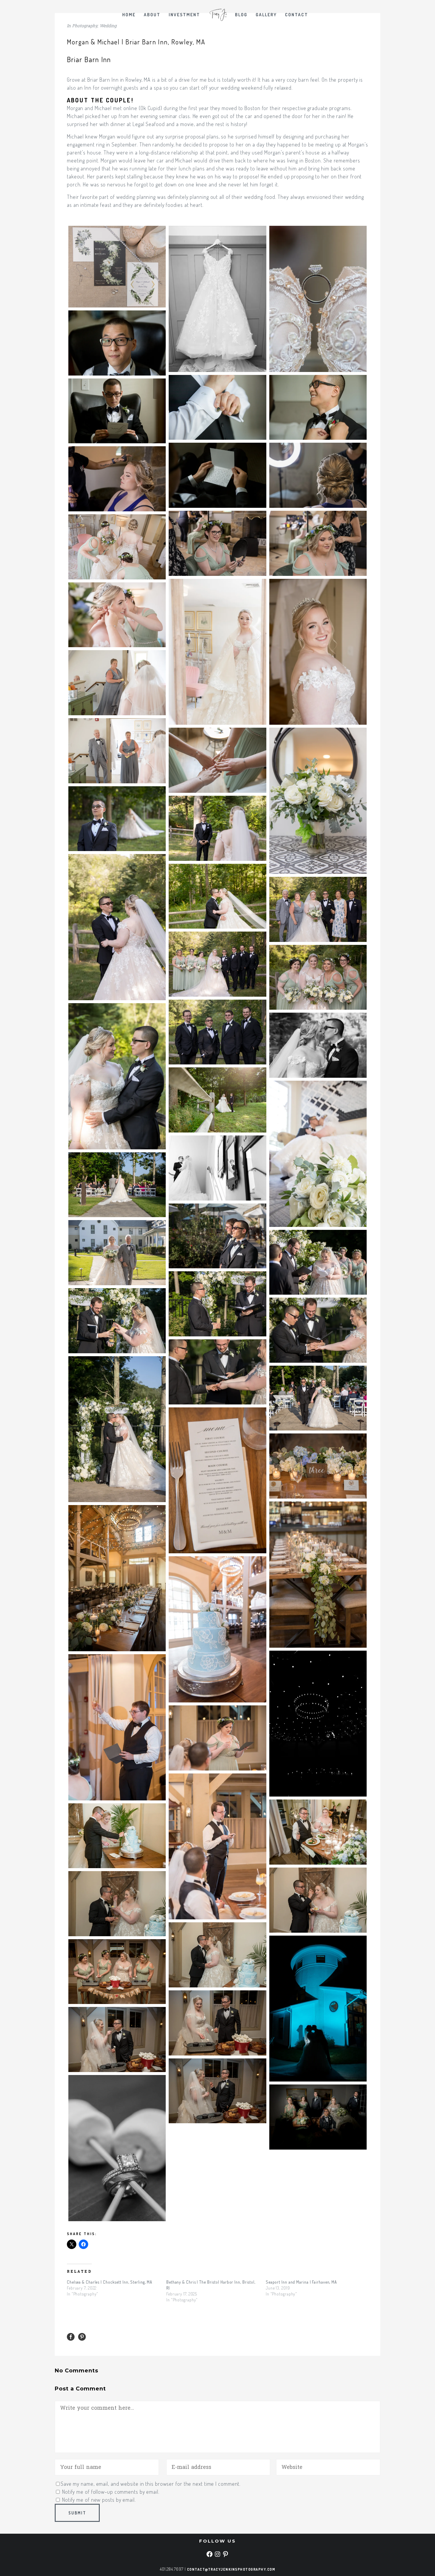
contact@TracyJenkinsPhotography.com (231, 2569)
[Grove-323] (117, 683)
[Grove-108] (117, 343)
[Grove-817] (318, 1330)
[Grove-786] (117, 1321)
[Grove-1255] (217, 2091)
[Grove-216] (117, 479)
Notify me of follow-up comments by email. (111, 2492)
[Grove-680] (217, 1236)
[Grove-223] (217, 543)
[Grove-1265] (318, 2117)
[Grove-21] (318, 299)
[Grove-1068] (117, 1727)
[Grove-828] (217, 1372)
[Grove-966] (318, 1466)
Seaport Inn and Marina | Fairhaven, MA (301, 2282)
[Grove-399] (217, 828)
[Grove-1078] (217, 1738)
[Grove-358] (217, 760)
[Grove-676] (117, 1185)
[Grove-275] (318, 652)
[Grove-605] (217, 1168)
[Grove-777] (217, 1304)
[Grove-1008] (217, 1629)
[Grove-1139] (117, 1904)
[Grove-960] (217, 1480)
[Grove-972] (318, 1575)
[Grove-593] (318, 1154)
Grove (74, 80)
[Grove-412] (117, 927)
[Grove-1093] (318, 1832)
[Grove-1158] (318, 2009)
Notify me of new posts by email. (99, 2500)
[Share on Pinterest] (82, 2337)
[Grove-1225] (117, 1972)
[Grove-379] (117, 819)
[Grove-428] (217, 896)
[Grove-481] (318, 977)
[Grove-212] (318, 475)
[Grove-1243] (217, 2023)
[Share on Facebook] (71, 2337)
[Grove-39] (217, 299)
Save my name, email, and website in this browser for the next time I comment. (151, 2484)
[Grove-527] (117, 1076)
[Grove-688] (117, 1253)
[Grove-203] (117, 411)
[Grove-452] (318, 909)
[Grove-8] (117, 267)
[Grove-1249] (117, 2039)
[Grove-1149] (217, 1955)
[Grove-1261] (117, 2148)
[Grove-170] (318, 407)
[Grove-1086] (217, 1847)
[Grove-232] (318, 543)
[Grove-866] (318, 1398)
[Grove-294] (117, 615)
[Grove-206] (217, 475)
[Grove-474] (217, 964)
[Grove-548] (217, 1100)
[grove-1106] (117, 1836)
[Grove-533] (318, 1045)
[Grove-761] (318, 1262)
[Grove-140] (217, 407)
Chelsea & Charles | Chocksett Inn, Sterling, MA (110, 2282)
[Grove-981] (117, 1578)
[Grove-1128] (318, 1900)
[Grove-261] (217, 652)
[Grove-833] (117, 1429)
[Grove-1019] (318, 1724)
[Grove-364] (318, 801)
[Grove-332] (117, 751)
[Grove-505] (217, 1032)
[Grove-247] (117, 547)
